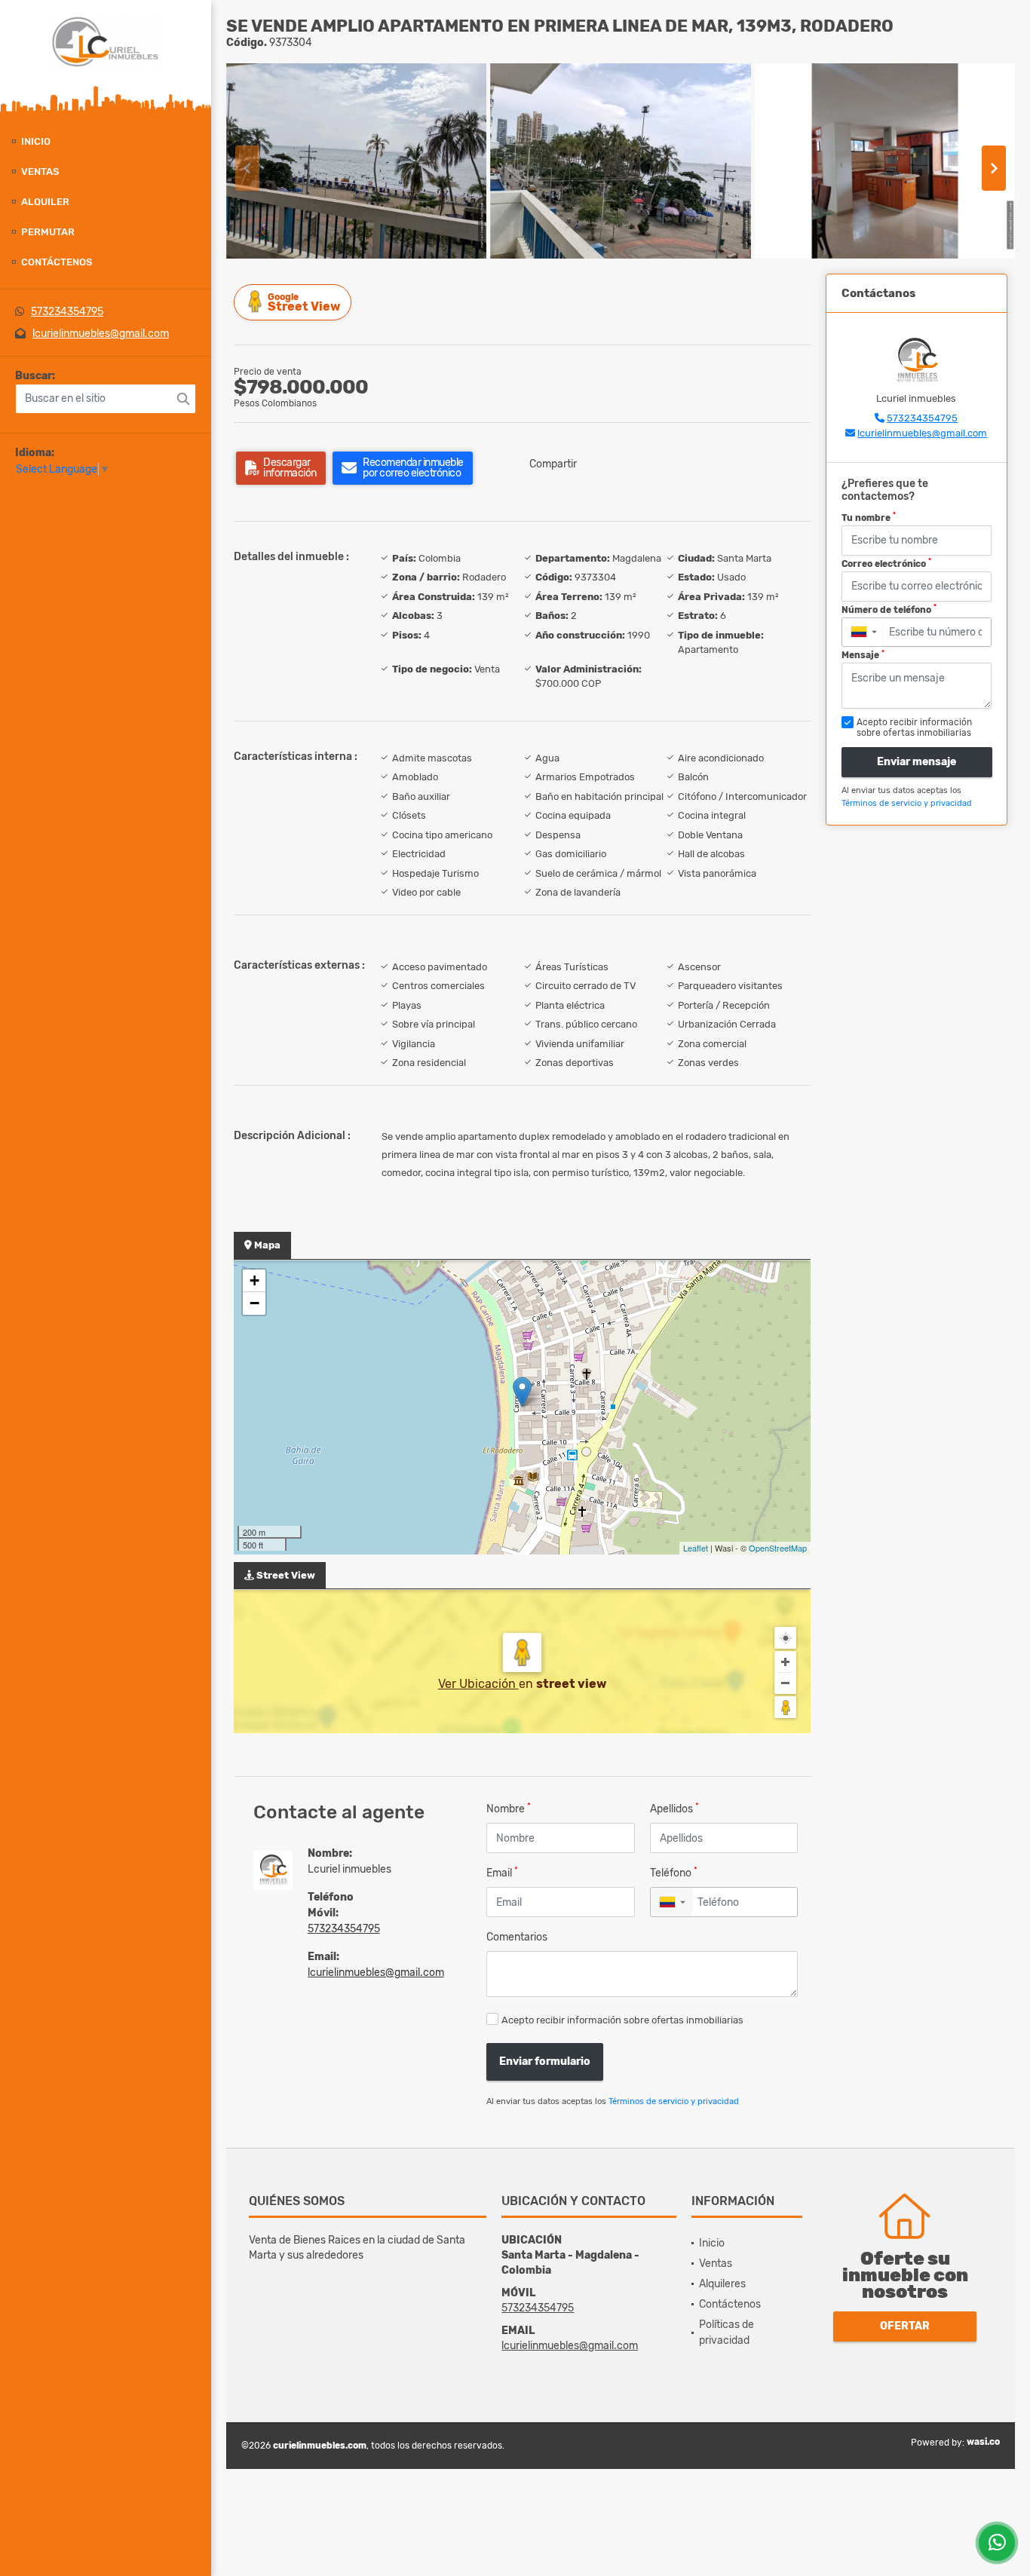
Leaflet (696, 1548)
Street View (304, 303)
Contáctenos (57, 262)
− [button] (254, 1303)
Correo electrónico (886, 563)
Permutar (48, 232)
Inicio (36, 141)
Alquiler (45, 202)
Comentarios (517, 1937)
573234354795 (67, 312)
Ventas (40, 172)
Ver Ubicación (478, 1684)
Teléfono (674, 1872)
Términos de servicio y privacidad (674, 2101)
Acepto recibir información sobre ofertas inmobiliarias (622, 2020)
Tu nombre (869, 517)
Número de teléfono (889, 609)
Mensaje (863, 655)
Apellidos (674, 1808)
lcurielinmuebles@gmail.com (101, 334)
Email (502, 1872)
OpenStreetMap (778, 1548)
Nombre (509, 1808)
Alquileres (722, 2284)
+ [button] (254, 1280)
